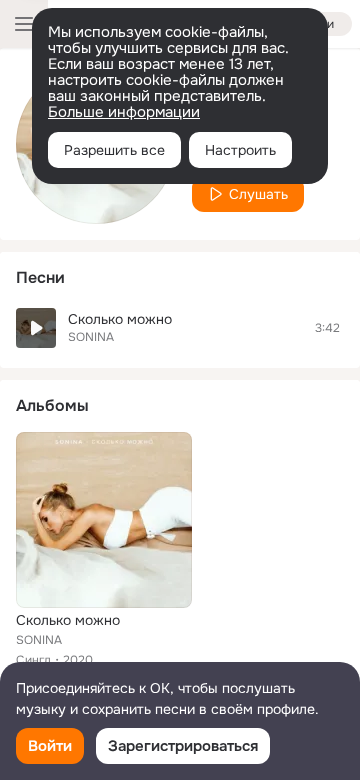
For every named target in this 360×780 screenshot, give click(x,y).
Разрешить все (114, 150)
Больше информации (124, 112)
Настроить (240, 150)
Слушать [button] (258, 194)
